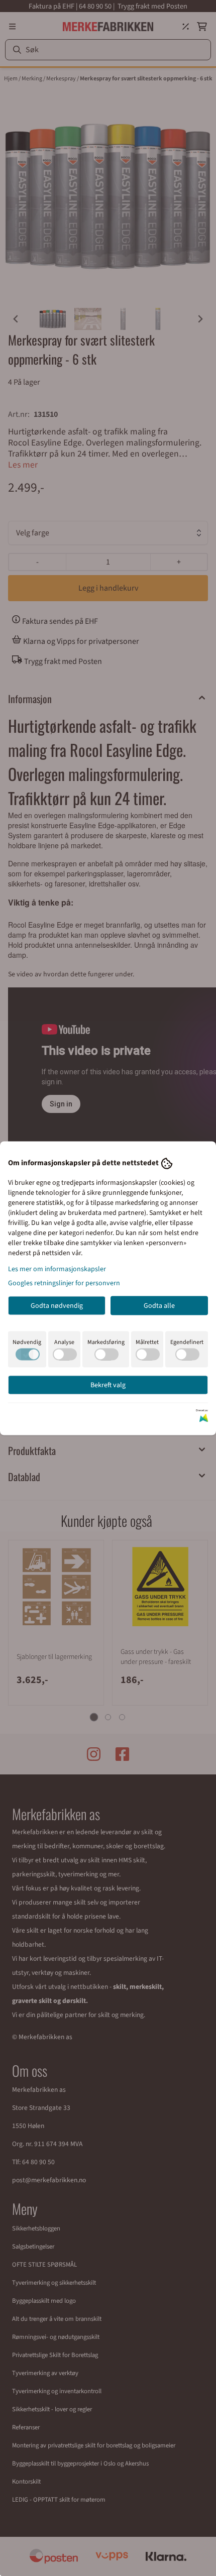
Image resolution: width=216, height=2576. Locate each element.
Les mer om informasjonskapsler (57, 1269)
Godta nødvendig (57, 1305)
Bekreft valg (108, 1385)
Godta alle (159, 1305)
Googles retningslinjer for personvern (64, 1283)
